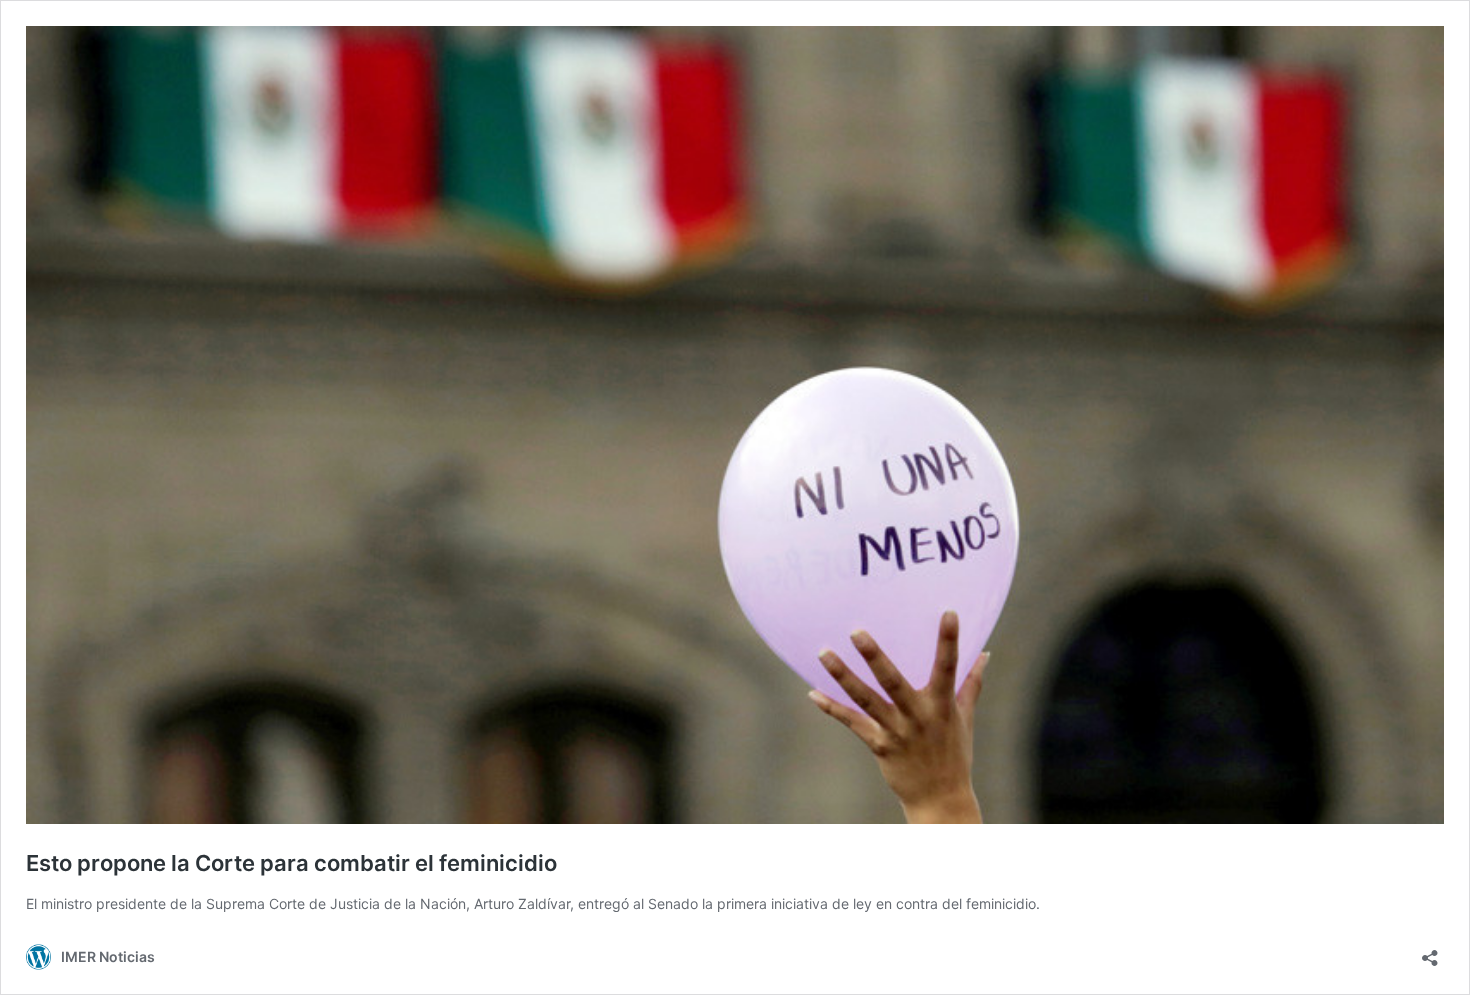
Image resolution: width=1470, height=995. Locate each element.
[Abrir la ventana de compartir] (1430, 951)
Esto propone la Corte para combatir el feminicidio (291, 863)
